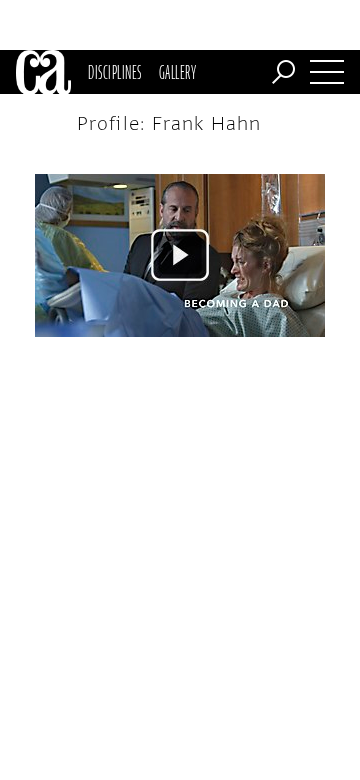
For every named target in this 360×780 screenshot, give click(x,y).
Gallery (177, 72)
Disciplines (114, 72)
